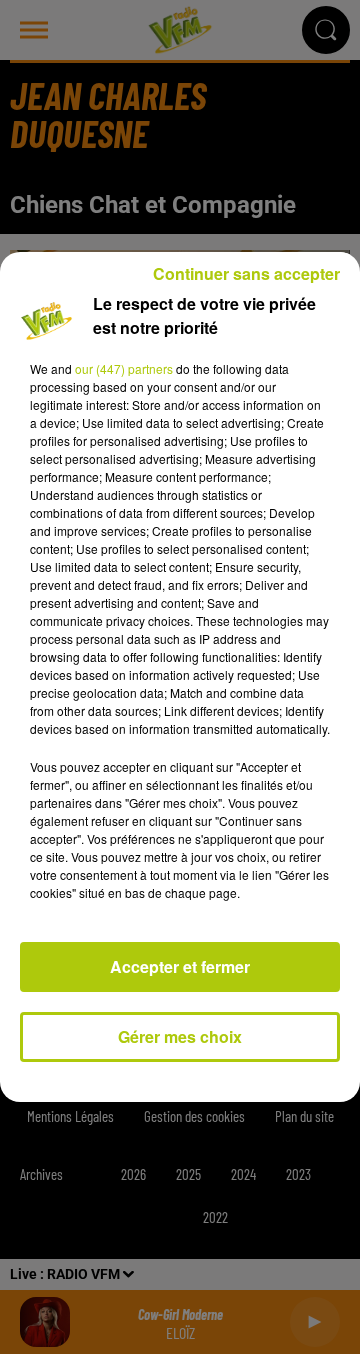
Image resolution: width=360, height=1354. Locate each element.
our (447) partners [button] (124, 368)
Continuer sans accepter (246, 273)
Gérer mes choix (180, 1036)
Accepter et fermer (180, 966)
